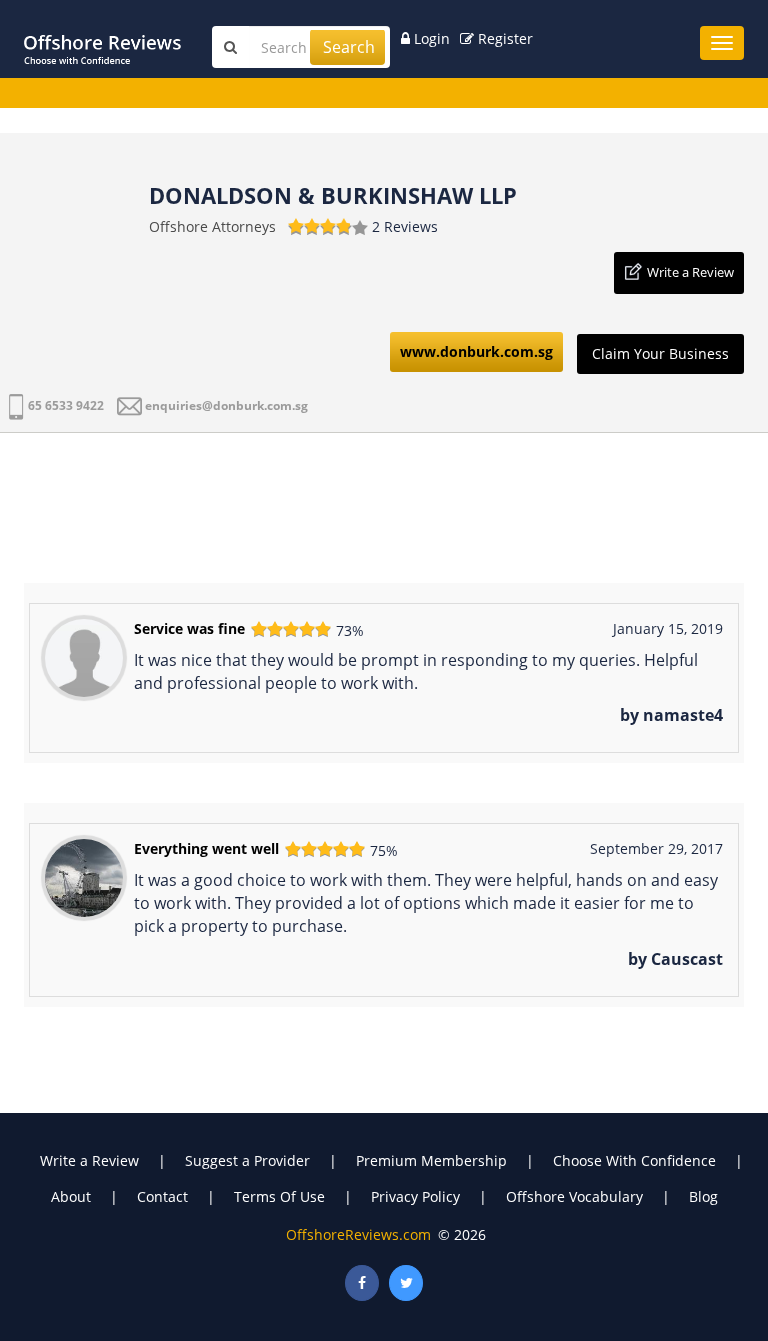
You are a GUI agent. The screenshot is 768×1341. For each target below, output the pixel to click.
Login (430, 38)
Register (503, 38)
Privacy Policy (415, 1196)
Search (349, 47)
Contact (162, 1196)
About (71, 1196)
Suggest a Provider (247, 1160)
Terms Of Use (279, 1196)
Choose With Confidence (634, 1160)
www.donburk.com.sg (476, 351)
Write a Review (690, 272)
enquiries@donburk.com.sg (226, 405)
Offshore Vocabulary (574, 1196)
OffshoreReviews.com (358, 1234)
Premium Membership (431, 1160)
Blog (703, 1196)
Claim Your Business (660, 353)
